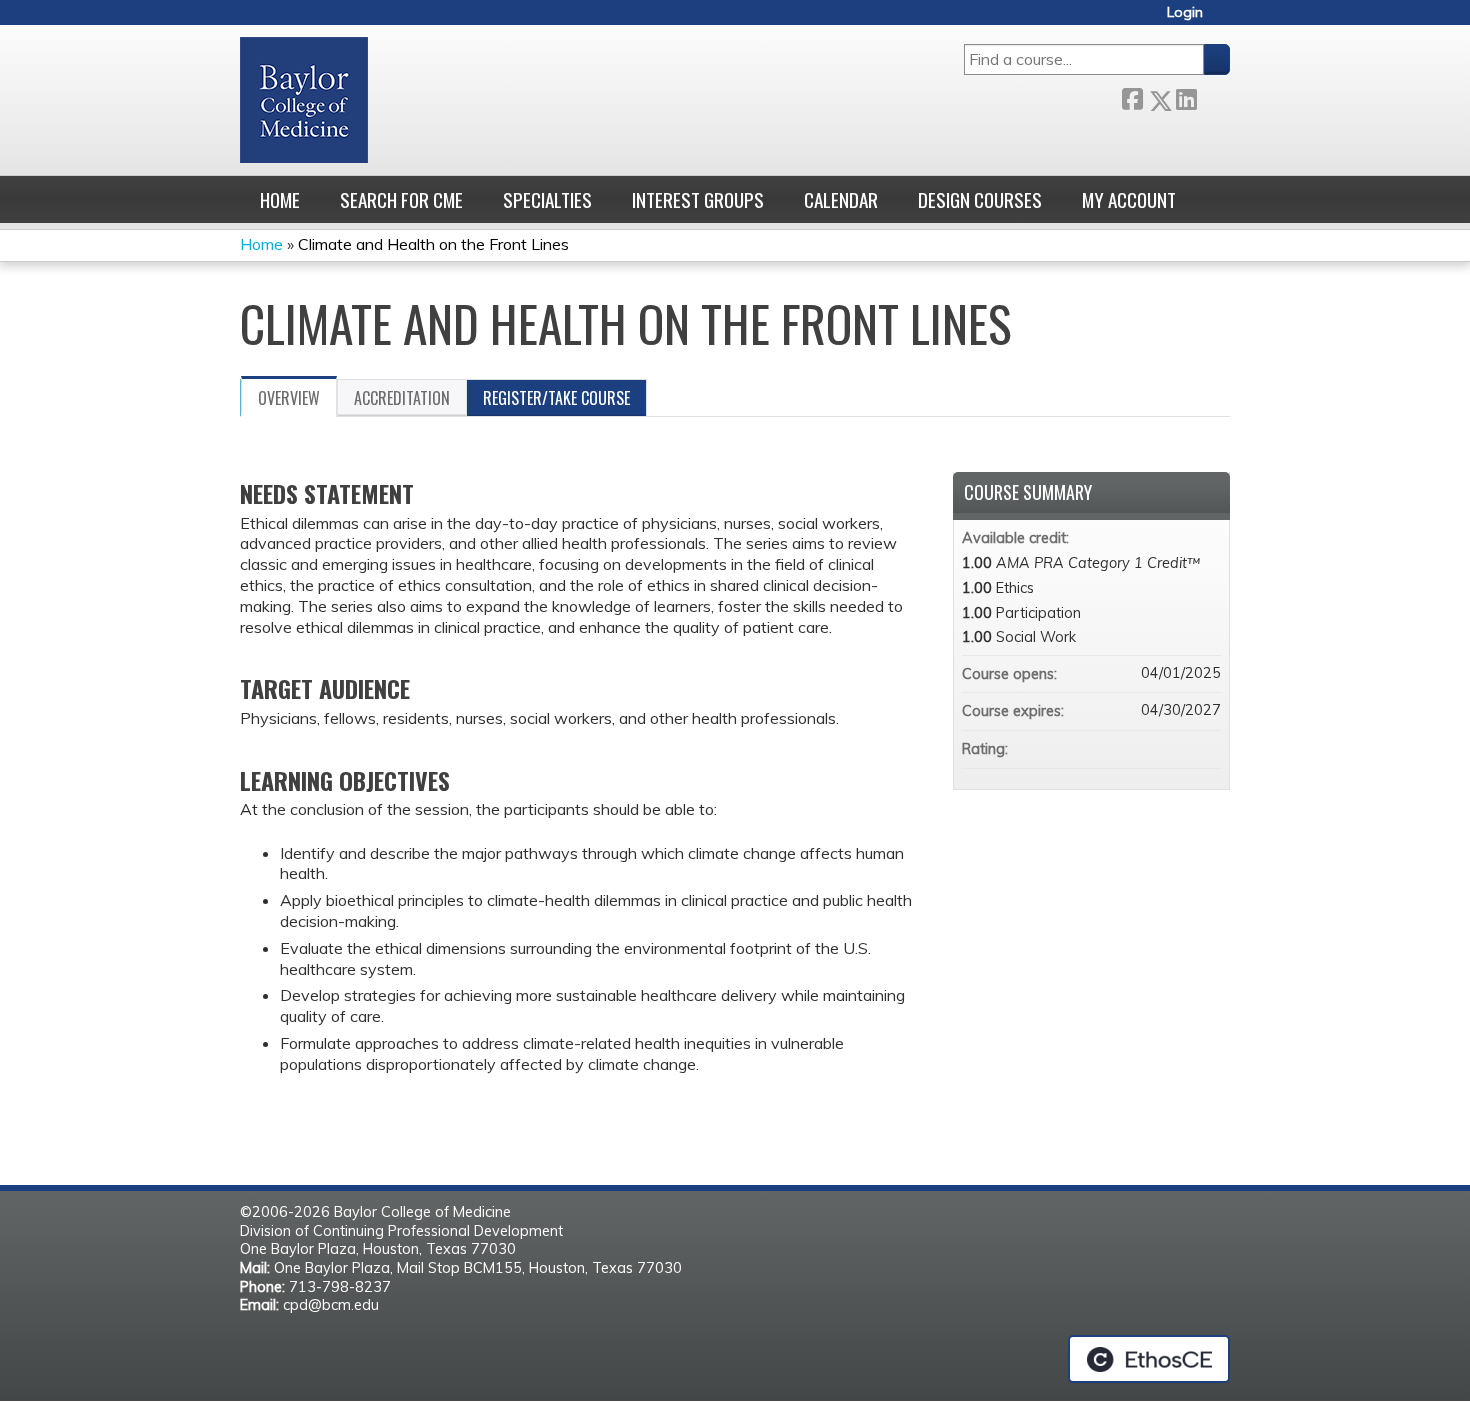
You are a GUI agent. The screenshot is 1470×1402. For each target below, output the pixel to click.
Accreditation (402, 398)
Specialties (547, 199)
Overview (289, 398)
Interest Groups (698, 199)
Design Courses (980, 199)
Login (1185, 12)
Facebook (1132, 96)
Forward (1213, 96)
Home (280, 199)
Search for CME (401, 199)
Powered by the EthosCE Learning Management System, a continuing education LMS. (1149, 1359)
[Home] (304, 100)
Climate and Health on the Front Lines (433, 244)
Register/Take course (556, 398)
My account (1129, 199)
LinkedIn (1186, 96)
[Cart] (1224, 19)
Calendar (841, 199)
